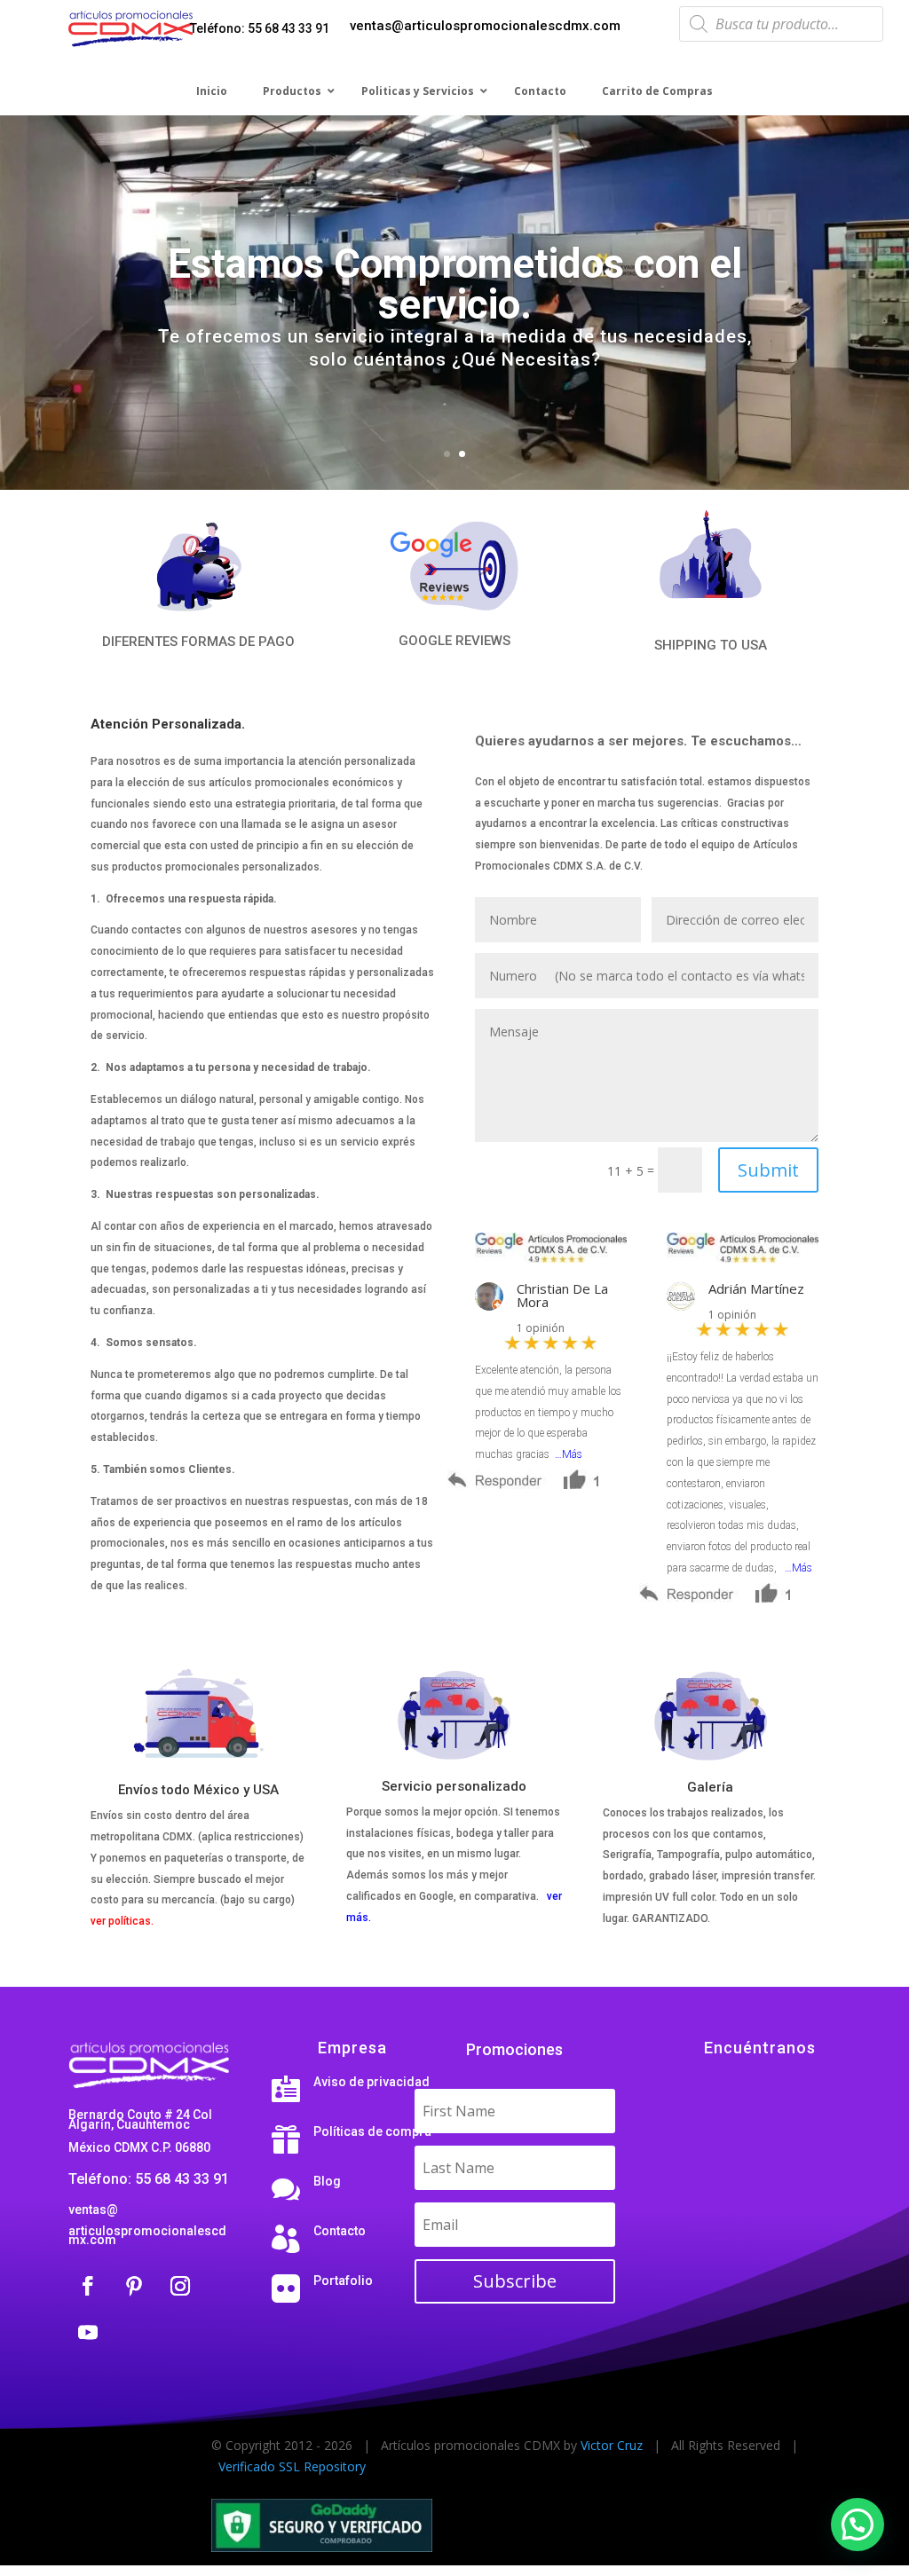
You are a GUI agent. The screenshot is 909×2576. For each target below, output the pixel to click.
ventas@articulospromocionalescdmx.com (485, 26)
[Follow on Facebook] (88, 2286)
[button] (858, 2525)
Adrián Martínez (756, 1288)
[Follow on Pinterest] (134, 2286)
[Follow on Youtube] (88, 2332)
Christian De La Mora (562, 1295)
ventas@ (93, 2210)
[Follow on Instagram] (180, 2286)
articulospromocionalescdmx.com (147, 2235)
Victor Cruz (612, 2445)
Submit (768, 1170)
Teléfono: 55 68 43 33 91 (260, 28)
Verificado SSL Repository (292, 2466)
